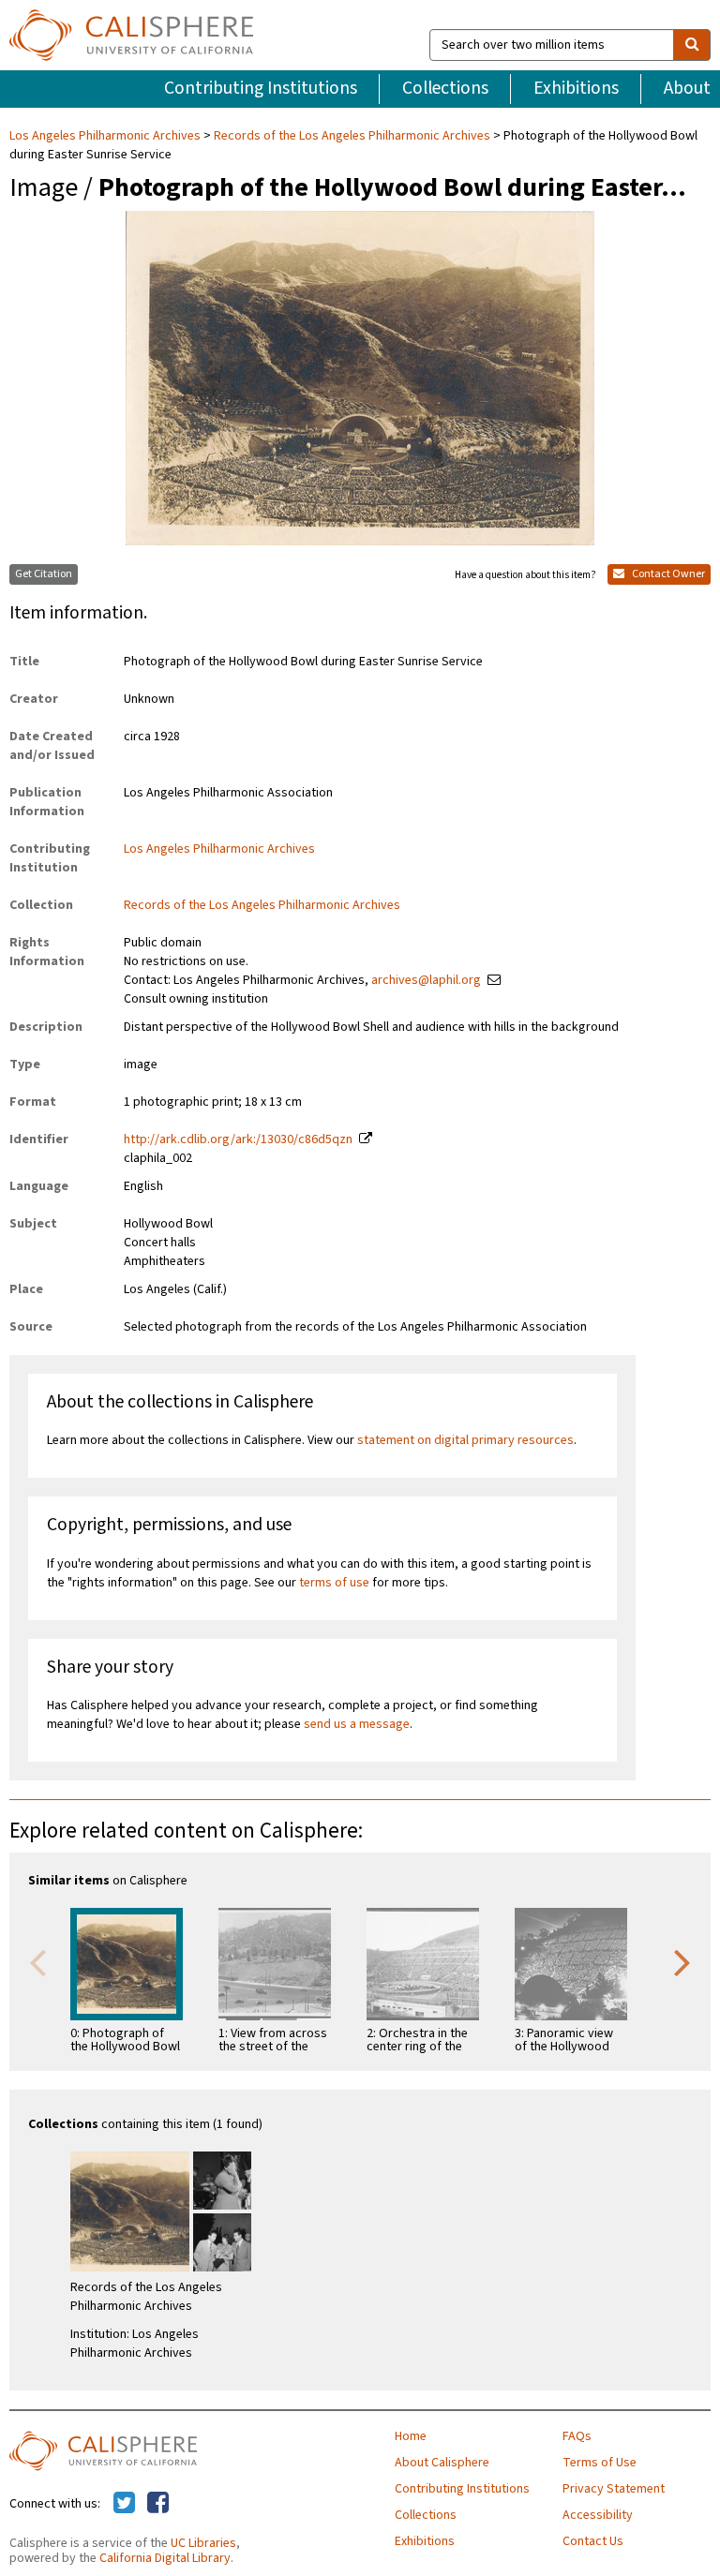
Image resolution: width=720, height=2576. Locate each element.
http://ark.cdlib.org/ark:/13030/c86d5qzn (238, 1139)
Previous (37, 1961)
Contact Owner (667, 574)
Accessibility (598, 2515)
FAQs (577, 2436)
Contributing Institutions (261, 88)
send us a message (357, 1724)
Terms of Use (600, 2463)
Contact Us (593, 2541)
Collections (445, 88)
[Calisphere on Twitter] (124, 2504)
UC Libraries (203, 2543)
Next (682, 1961)
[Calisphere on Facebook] (158, 2504)
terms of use (334, 1583)
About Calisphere (442, 2463)
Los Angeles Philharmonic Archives (106, 136)
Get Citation (44, 574)
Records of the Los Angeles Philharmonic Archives (352, 136)
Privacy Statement (614, 2489)
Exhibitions (576, 88)
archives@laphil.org (426, 980)
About (687, 88)
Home (411, 2436)
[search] (692, 45)
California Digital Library (165, 2558)
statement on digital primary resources (465, 1440)
